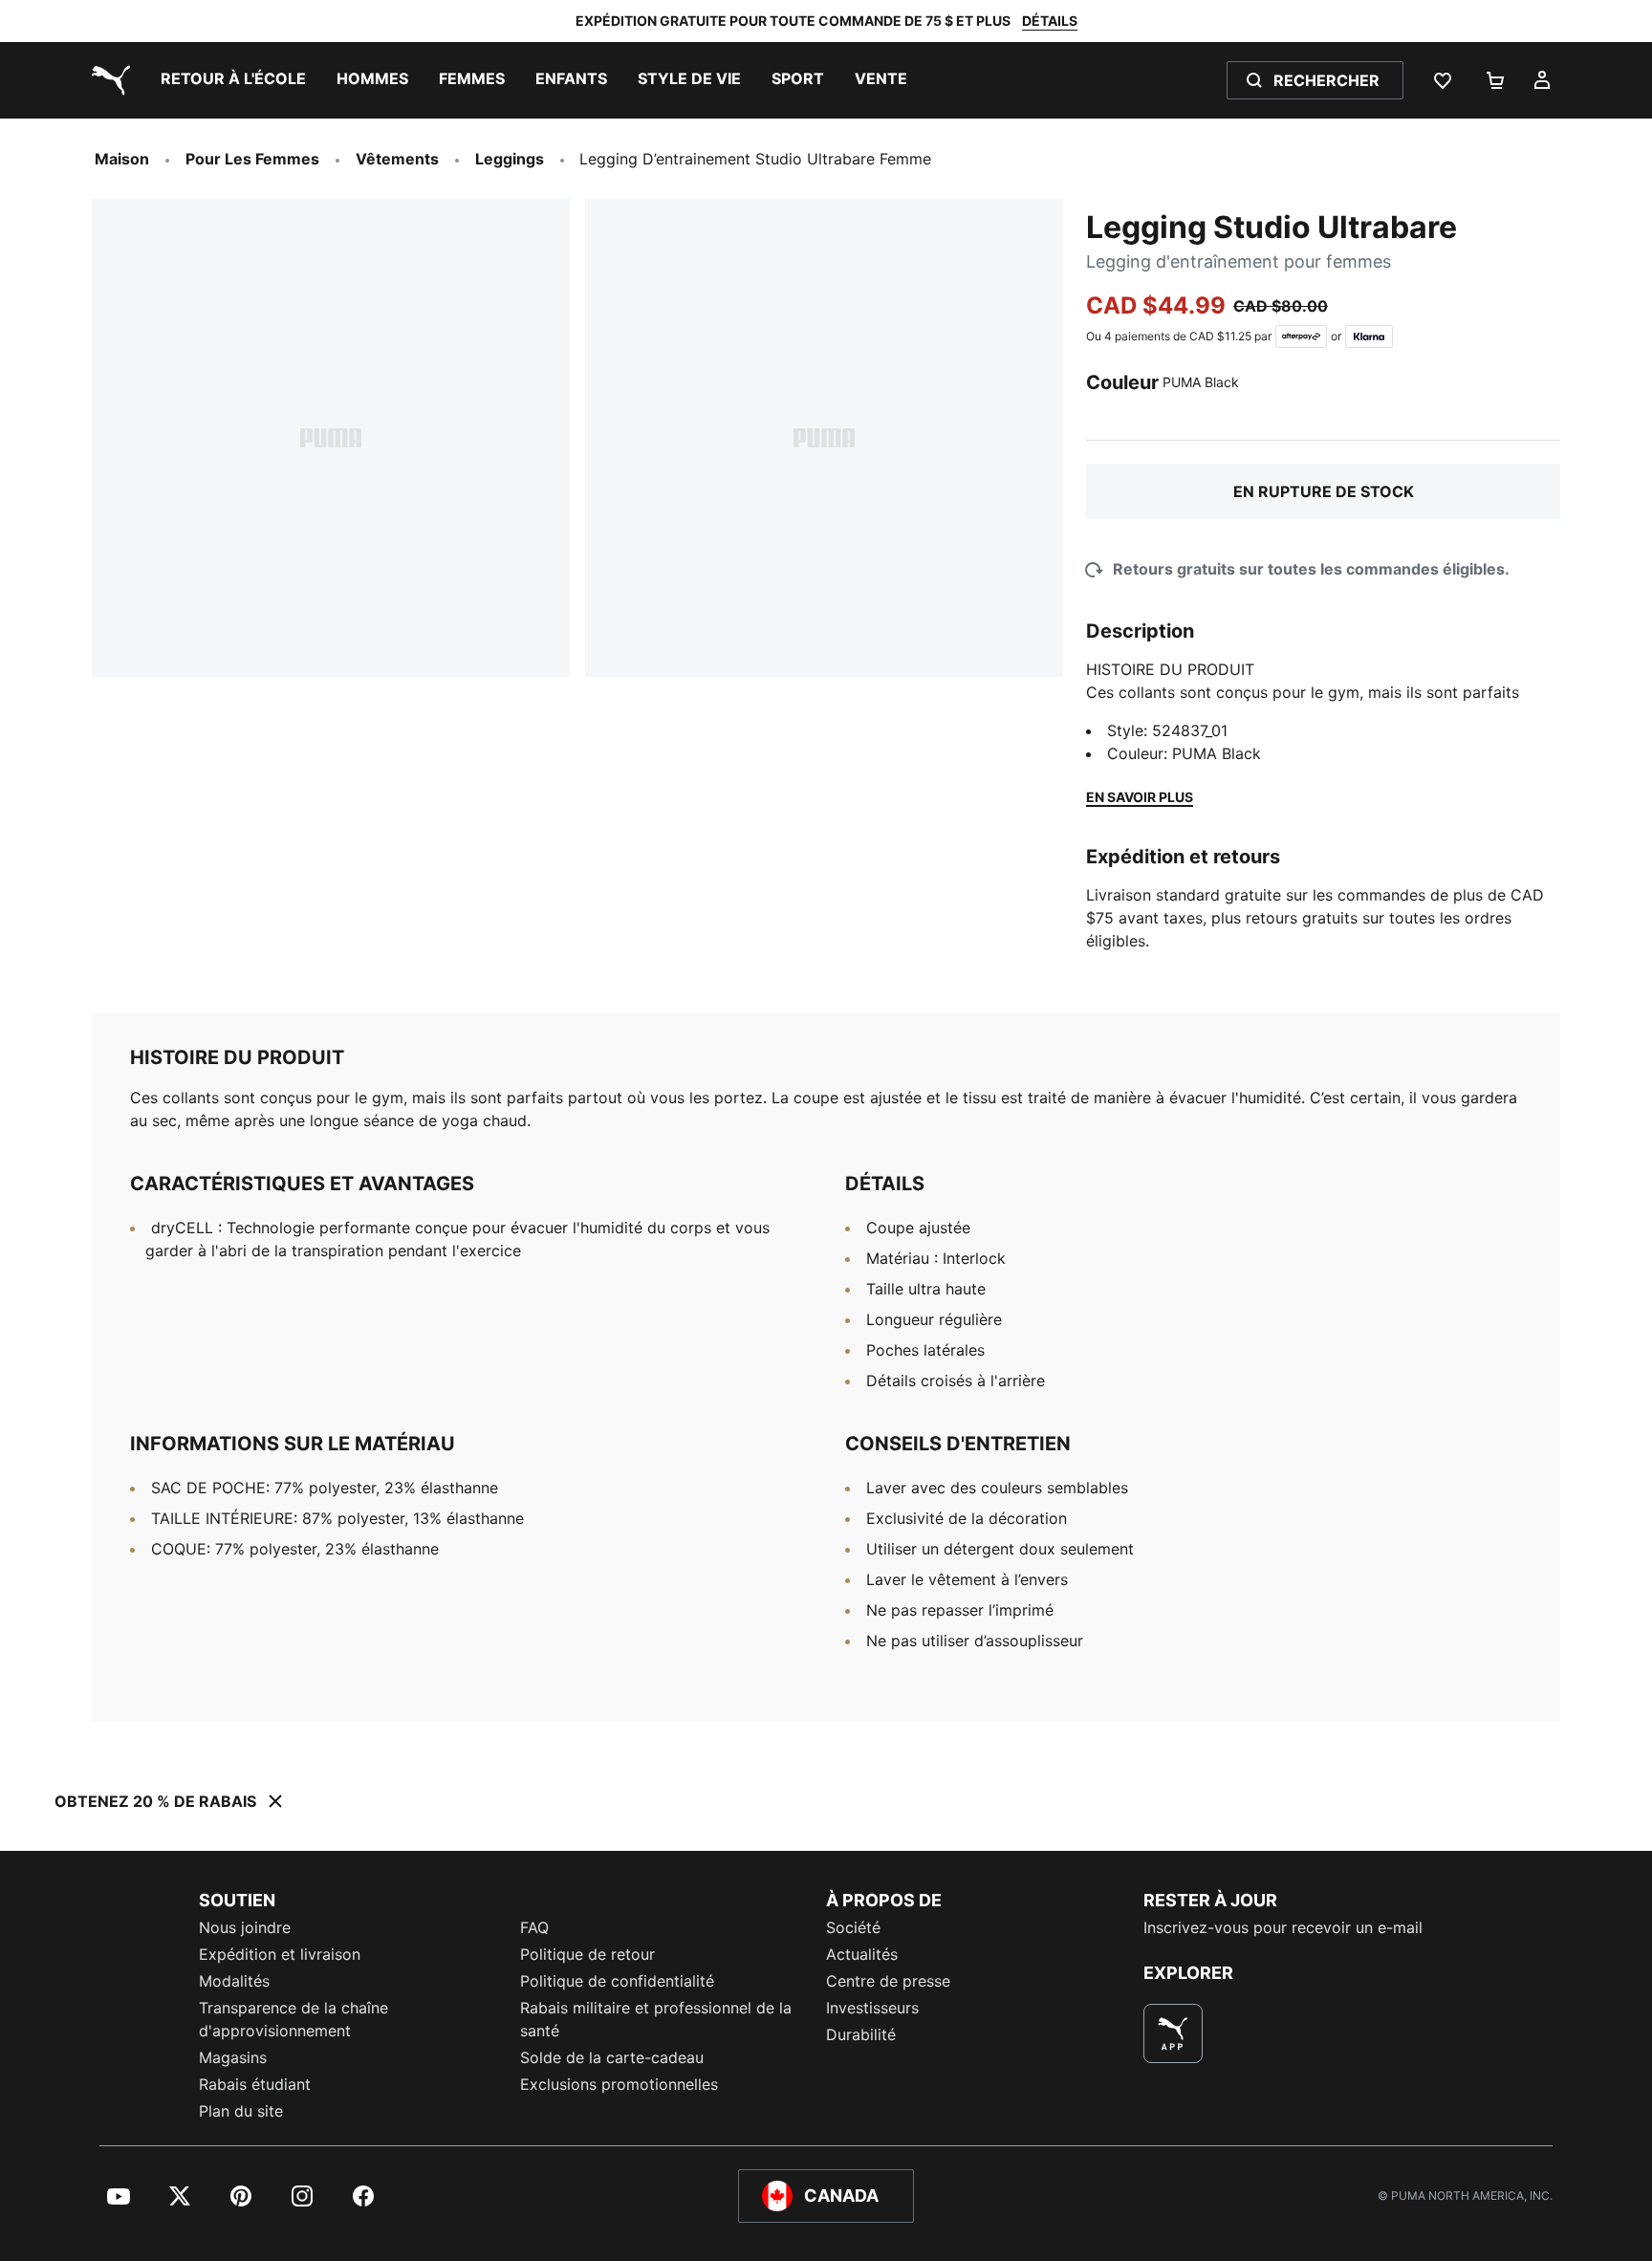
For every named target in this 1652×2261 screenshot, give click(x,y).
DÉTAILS (1050, 21)
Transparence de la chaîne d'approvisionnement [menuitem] (293, 2019)
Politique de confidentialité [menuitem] (617, 1981)
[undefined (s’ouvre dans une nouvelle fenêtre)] (1173, 2033)
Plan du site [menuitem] (241, 2111)
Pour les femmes (252, 159)
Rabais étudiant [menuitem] (255, 2084)
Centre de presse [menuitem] (888, 1981)
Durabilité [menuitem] (861, 2034)
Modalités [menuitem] (234, 1981)
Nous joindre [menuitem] (245, 1927)
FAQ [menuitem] (534, 1927)
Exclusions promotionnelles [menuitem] (619, 2084)
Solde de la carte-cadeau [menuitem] (612, 2057)
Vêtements (397, 159)
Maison (122, 159)
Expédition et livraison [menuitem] (280, 1954)
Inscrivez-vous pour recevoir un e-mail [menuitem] (1283, 1927)
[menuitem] (233, 80)
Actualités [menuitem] (862, 1954)
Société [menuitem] (853, 1927)
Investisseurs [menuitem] (872, 2008)
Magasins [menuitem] (233, 2057)
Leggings (510, 159)
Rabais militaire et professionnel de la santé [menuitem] (656, 2019)
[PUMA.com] (107, 80)
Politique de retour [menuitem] (587, 1954)
